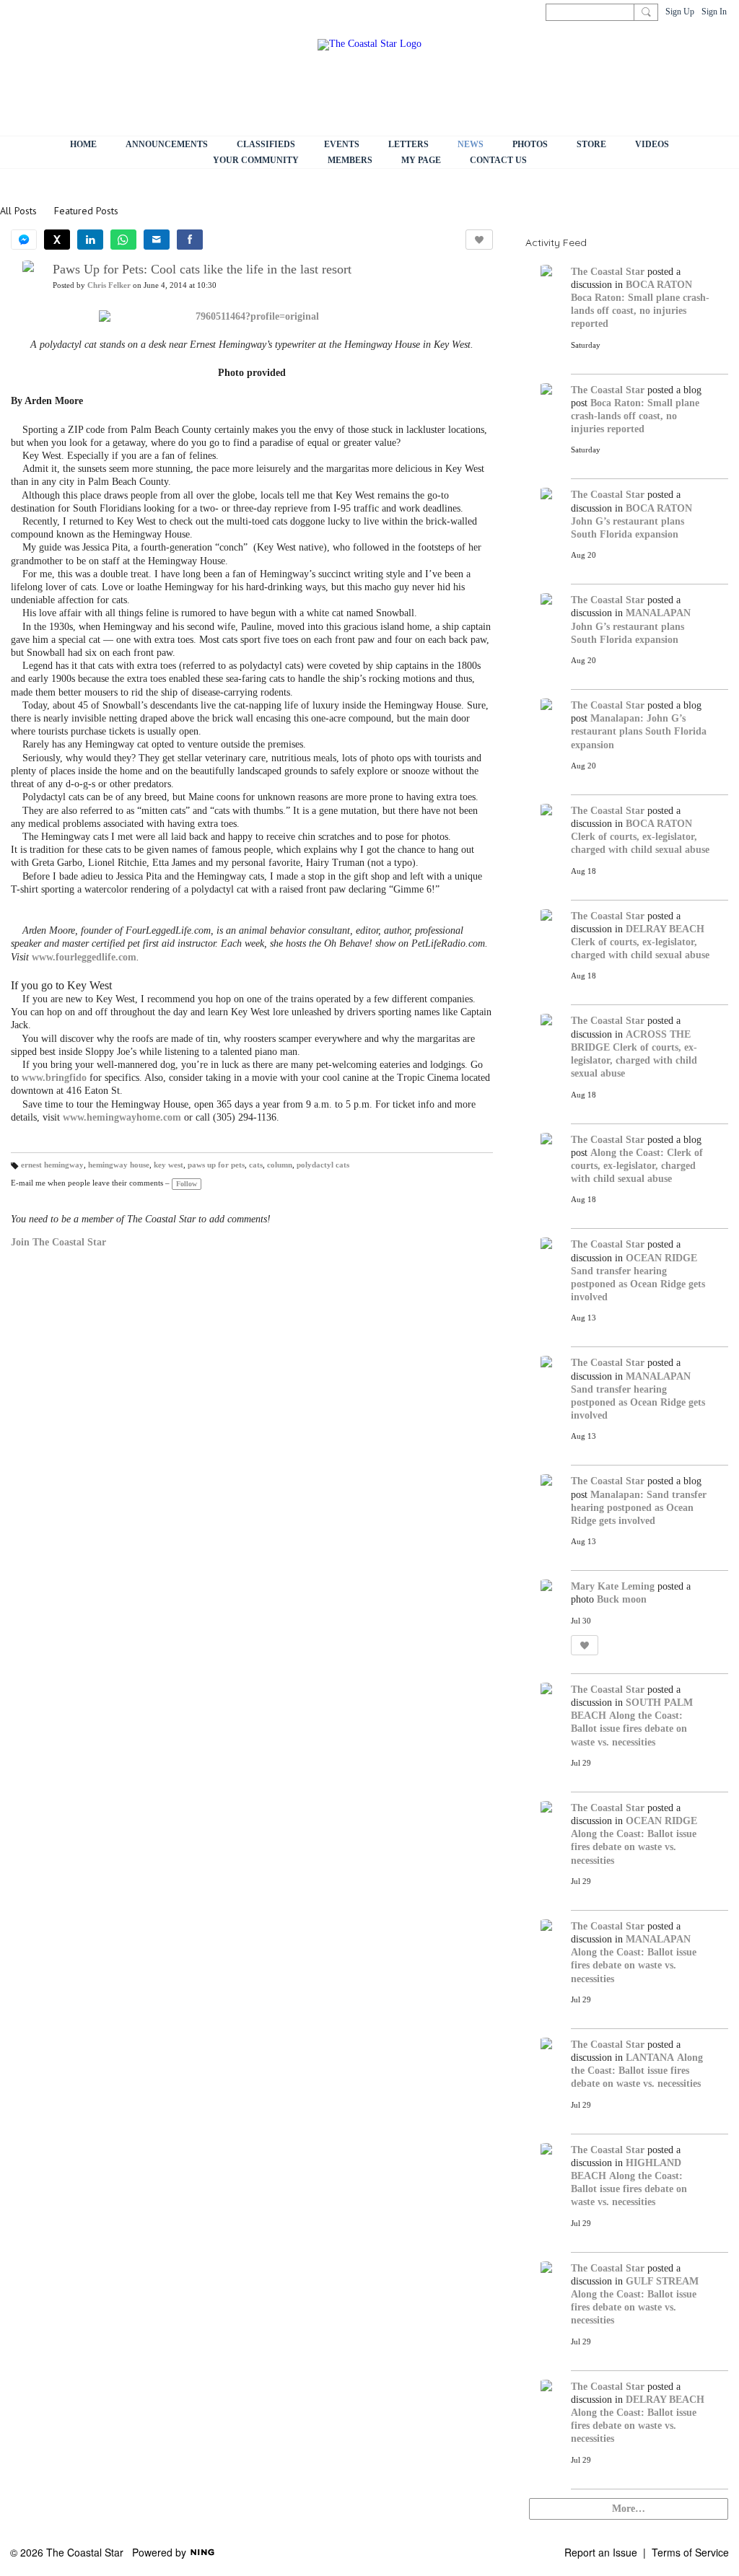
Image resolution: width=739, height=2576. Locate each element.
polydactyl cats (323, 1165)
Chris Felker (109, 285)
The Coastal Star (608, 272)
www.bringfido (54, 1078)
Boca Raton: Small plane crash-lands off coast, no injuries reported (640, 311)
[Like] (479, 240)
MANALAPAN (658, 613)
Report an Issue (601, 2552)
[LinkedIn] (90, 240)
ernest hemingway (52, 1165)
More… (629, 2509)
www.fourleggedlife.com (84, 957)
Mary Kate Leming (613, 1586)
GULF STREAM (662, 2281)
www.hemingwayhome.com (122, 1117)
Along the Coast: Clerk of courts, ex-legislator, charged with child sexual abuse (637, 1166)
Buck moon (622, 1599)
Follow (187, 1184)
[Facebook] (190, 240)
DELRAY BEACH (665, 929)
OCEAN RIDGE (661, 1258)
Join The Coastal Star (58, 1242)
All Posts (18, 211)
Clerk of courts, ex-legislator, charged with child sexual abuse (634, 1060)
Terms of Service (690, 2552)
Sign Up (680, 12)
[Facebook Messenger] (24, 240)
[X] (57, 240)
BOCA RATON (659, 285)
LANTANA (650, 2058)
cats (256, 1165)
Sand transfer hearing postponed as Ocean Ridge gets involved (638, 1284)
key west (169, 1165)
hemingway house (119, 1165)
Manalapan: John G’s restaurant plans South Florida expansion (639, 731)
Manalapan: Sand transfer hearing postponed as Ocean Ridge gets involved (639, 1508)
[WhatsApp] (123, 240)
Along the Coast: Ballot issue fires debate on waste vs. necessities (629, 1729)
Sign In (714, 12)
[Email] (157, 240)
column (280, 1165)
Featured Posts (86, 211)
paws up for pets (216, 1165)
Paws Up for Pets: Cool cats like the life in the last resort (202, 269)
